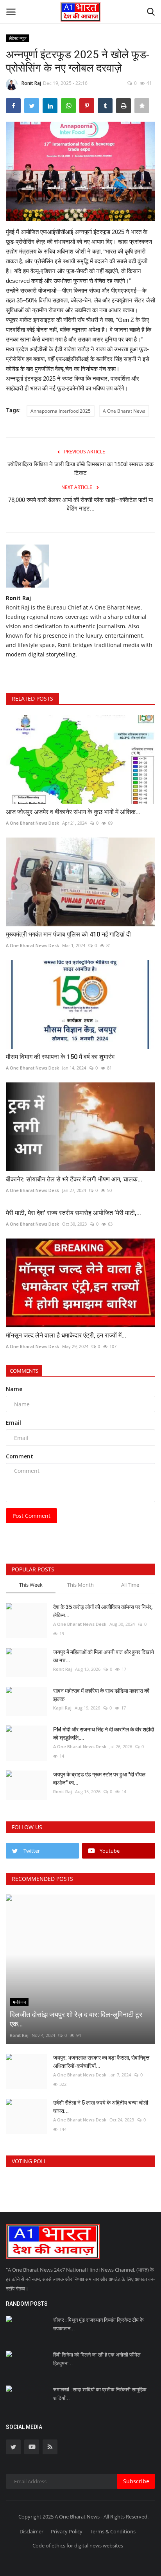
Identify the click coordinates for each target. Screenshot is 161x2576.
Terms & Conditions (113, 2531)
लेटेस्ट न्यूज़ (18, 38)
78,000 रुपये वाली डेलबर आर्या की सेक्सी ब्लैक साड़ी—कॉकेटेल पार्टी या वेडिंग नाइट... (80, 504)
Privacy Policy (67, 2531)
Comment (20, 1456)
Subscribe (136, 2481)
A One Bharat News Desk (32, 823)
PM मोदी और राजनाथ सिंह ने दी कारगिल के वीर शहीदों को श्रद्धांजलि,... (104, 1734)
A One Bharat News (124, 411)
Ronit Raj (31, 83)
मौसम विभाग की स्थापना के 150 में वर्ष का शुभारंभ (63, 1057)
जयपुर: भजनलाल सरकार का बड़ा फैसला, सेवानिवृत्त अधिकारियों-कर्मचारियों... (101, 2062)
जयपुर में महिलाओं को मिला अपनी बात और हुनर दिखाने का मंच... (104, 1656)
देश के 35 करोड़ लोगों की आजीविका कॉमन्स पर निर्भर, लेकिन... (103, 1611)
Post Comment (31, 1516)
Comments (24, 1371)
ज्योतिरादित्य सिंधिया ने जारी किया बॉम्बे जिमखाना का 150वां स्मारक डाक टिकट (80, 469)
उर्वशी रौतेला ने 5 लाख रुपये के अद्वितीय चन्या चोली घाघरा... (101, 2107)
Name (14, 1389)
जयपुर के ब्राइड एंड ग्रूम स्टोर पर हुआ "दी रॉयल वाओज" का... (99, 1779)
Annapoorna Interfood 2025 (61, 411)
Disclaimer (31, 2531)
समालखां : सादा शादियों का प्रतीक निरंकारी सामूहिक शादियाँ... (100, 2394)
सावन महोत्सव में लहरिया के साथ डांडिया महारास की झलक (101, 1695)
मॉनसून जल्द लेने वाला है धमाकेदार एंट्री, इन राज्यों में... (66, 1335)
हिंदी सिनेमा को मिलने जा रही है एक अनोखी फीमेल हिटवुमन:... (97, 2359)
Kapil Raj (62, 1708)
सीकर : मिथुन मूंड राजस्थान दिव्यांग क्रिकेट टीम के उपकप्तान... (98, 2324)
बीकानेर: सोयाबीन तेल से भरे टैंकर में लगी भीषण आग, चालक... (74, 1179)
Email (13, 1423)
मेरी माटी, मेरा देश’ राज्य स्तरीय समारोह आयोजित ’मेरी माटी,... (73, 1213)
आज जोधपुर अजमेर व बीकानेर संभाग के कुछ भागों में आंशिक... (73, 812)
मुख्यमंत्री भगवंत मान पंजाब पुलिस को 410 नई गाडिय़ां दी (70, 934)
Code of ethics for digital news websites (78, 2545)
